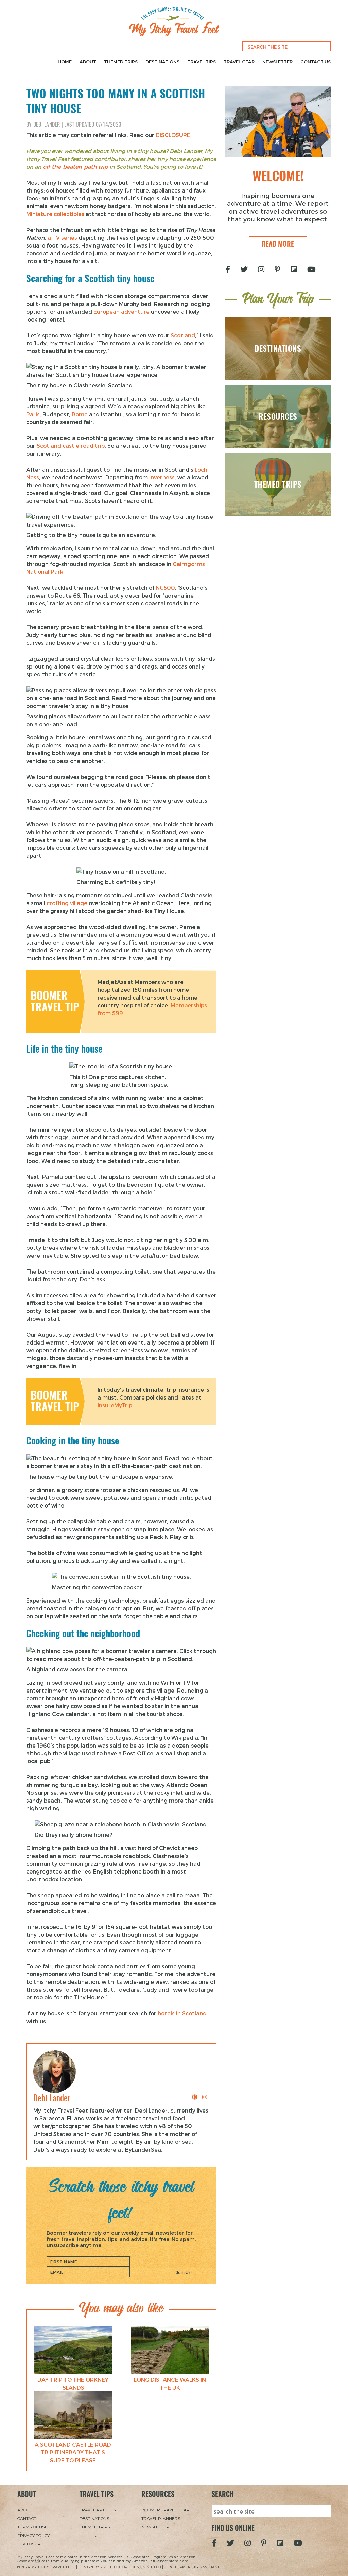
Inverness (162, 477)
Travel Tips (202, 62)
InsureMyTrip (115, 1405)
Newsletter (277, 62)
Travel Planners (161, 2518)
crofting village (67, 903)
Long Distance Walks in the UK (170, 2383)
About (88, 62)
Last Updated (93, 124)
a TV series (62, 237)
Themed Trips (121, 62)
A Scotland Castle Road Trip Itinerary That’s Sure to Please (73, 2452)
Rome (80, 414)
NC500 (165, 588)
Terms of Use (32, 2527)
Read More (278, 244)
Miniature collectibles (55, 214)
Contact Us (316, 62)
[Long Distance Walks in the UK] (170, 2350)
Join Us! (184, 2272)
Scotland (183, 335)
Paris (33, 414)
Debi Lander (47, 124)
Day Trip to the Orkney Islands (73, 2383)
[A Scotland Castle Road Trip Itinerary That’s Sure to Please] (73, 2415)
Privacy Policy (33, 2535)
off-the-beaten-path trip (75, 167)
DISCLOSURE (173, 135)
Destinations (162, 62)
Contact (27, 2518)
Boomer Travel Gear (166, 2510)
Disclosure (30, 2544)
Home (65, 62)
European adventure (121, 312)
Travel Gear (239, 62)
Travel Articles (98, 2510)
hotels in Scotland (182, 2013)
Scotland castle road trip (71, 446)
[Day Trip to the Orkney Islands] (73, 2350)
